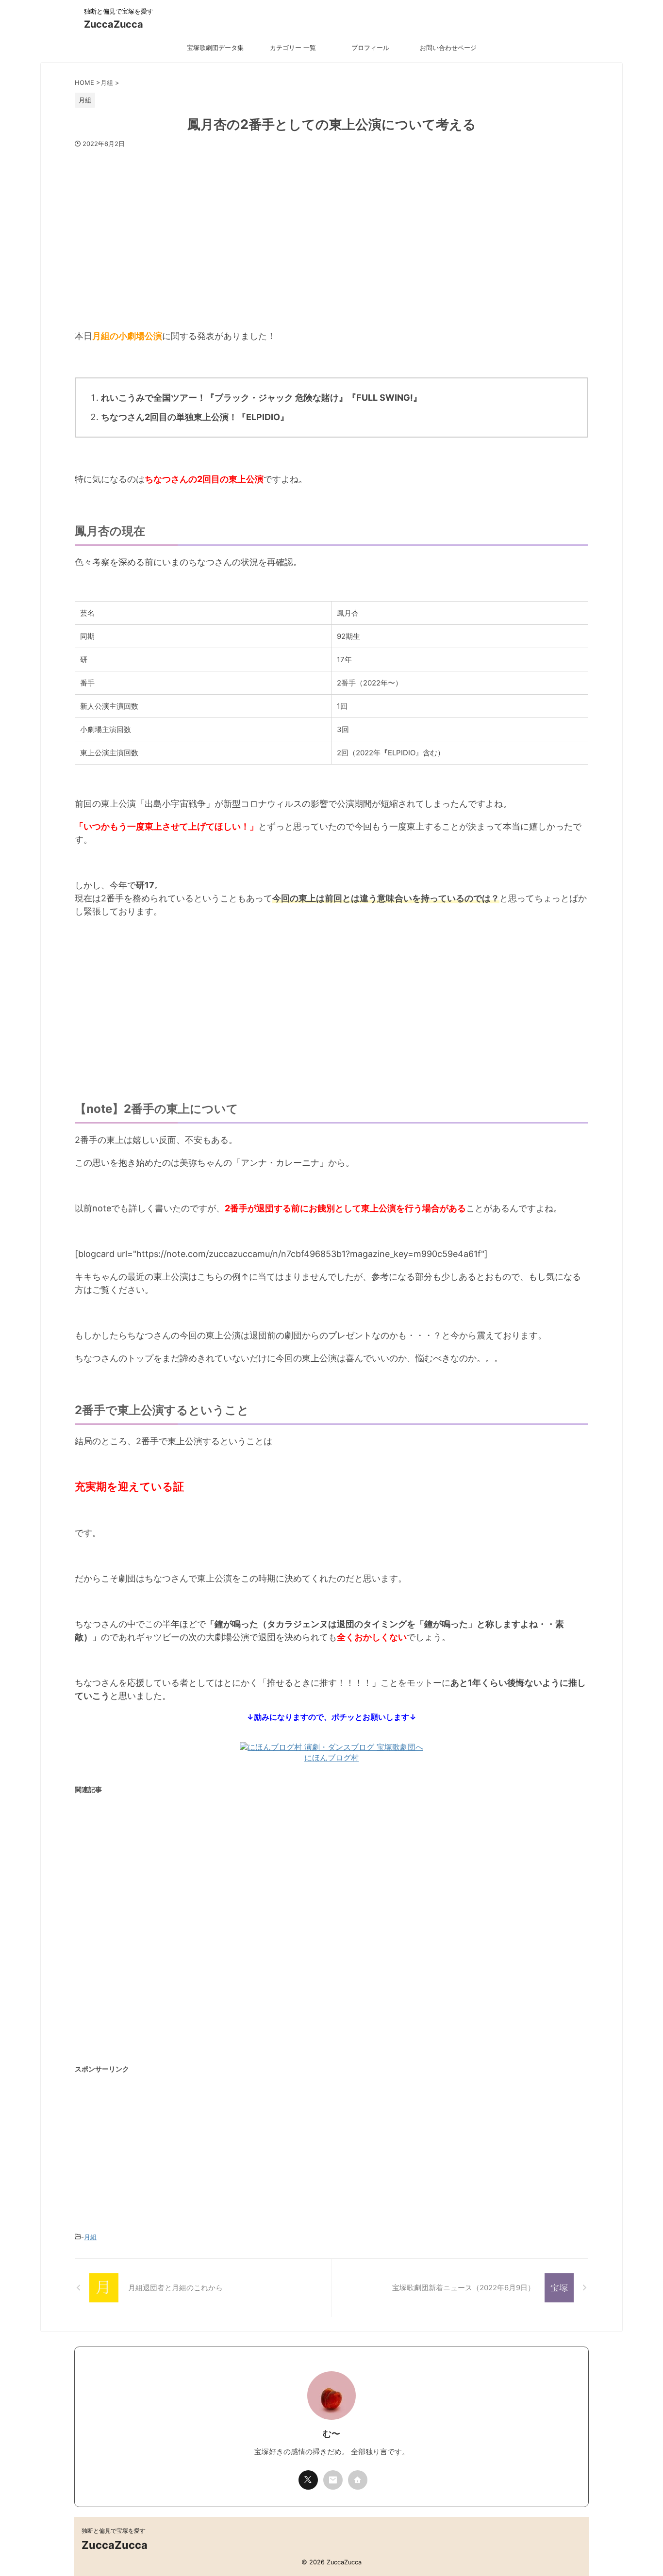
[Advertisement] (331, 234)
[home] (358, 2480)
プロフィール (370, 48)
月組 (90, 2237)
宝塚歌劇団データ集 (215, 48)
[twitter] (308, 2480)
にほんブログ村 (331, 1758)
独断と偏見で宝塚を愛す (114, 2531)
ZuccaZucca (114, 24)
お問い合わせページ (448, 48)
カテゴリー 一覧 (293, 48)
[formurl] (333, 2480)
